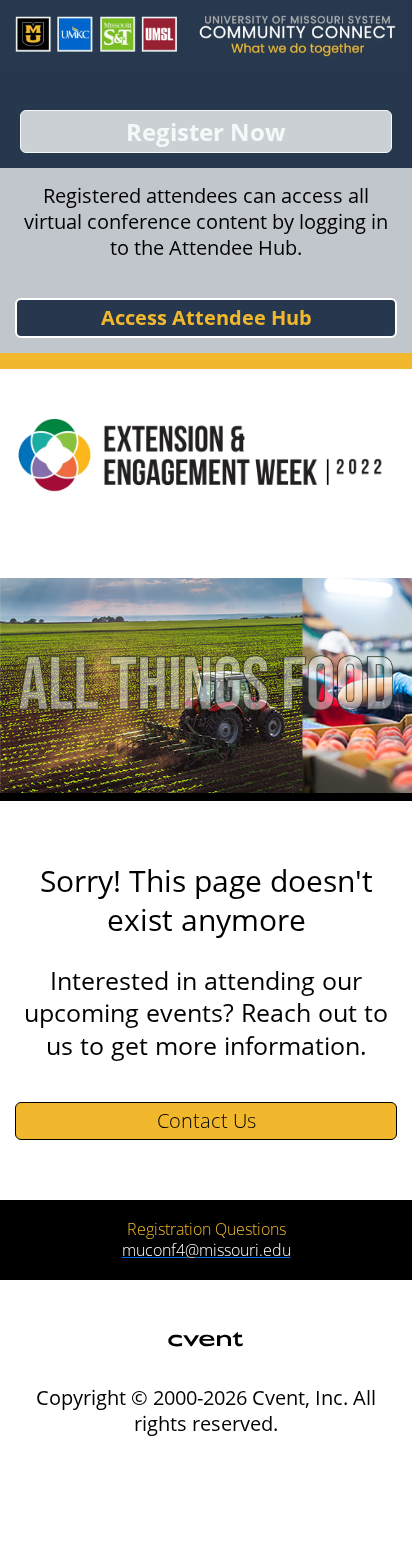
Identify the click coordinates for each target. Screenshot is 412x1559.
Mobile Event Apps (87, 1485)
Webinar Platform (84, 1531)
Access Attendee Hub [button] (206, 317)
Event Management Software (121, 1462)
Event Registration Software (117, 1508)
